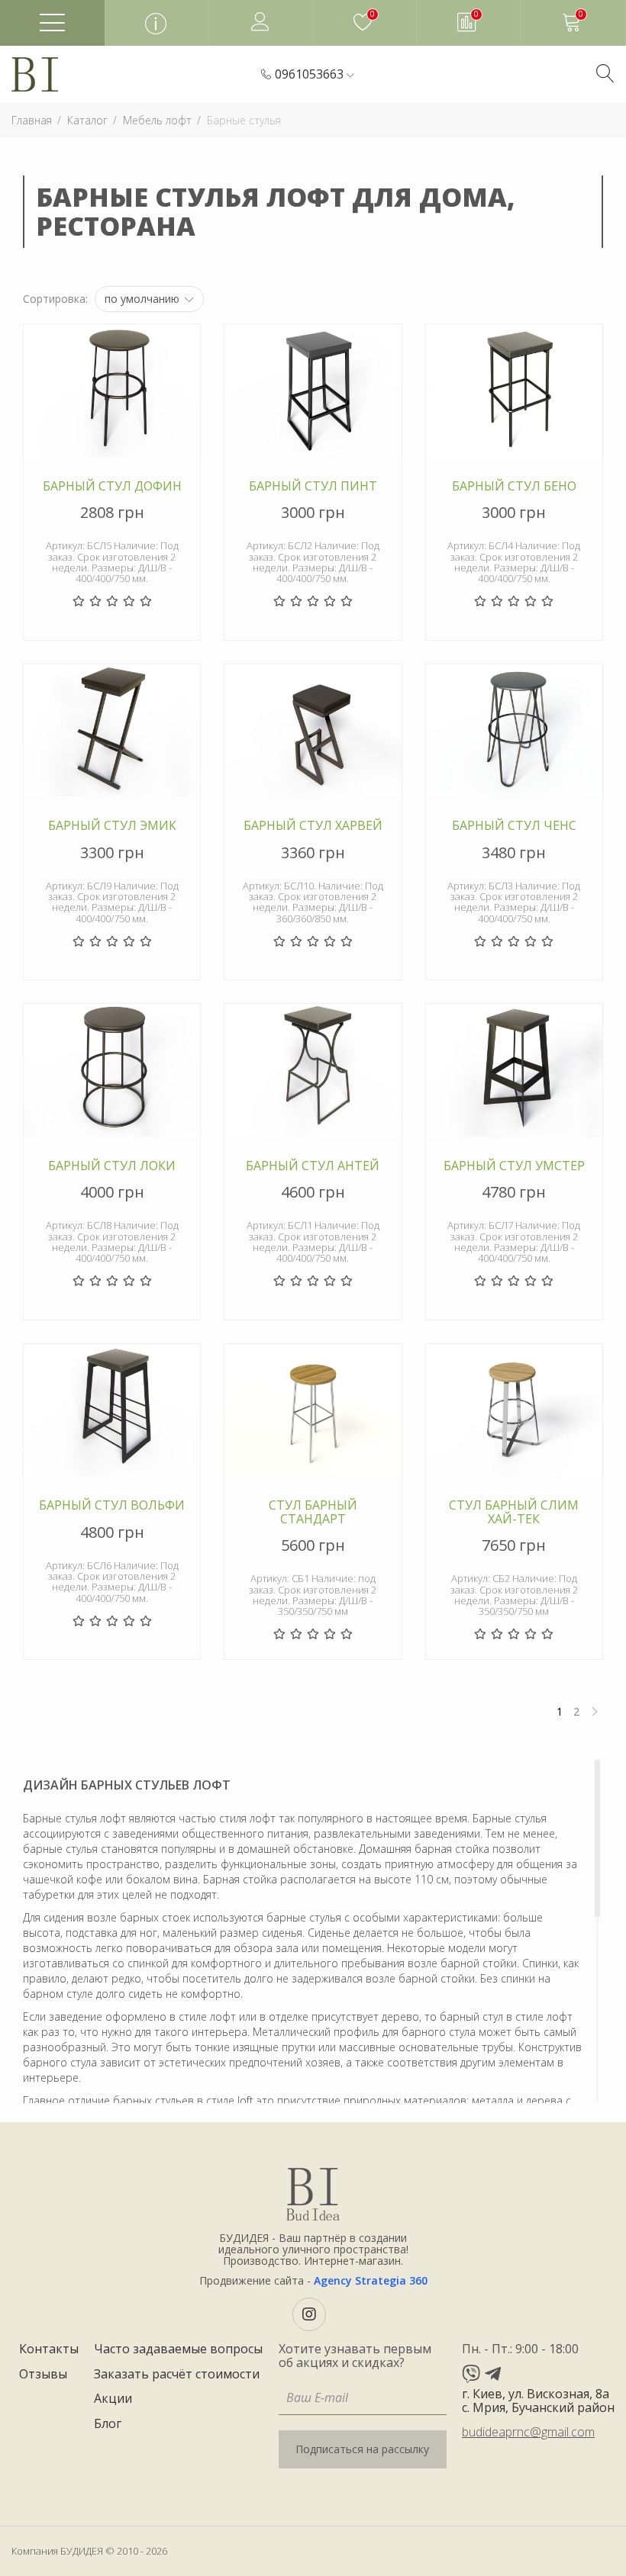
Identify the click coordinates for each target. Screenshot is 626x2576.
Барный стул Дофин (112, 487)
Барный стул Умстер (514, 1166)
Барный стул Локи (112, 1166)
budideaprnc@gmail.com (528, 2432)
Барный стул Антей (313, 1166)
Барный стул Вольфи (112, 1506)
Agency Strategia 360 (371, 2280)
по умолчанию (144, 299)
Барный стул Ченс (514, 826)
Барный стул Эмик (112, 826)
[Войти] (260, 23)
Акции (113, 2399)
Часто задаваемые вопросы (178, 2349)
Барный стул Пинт (313, 487)
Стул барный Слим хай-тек (514, 1512)
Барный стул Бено (514, 487)
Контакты (49, 2349)
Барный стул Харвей (313, 826)
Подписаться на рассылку (362, 2449)
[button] (315, 75)
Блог (108, 2424)
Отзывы (43, 2375)
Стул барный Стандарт (313, 1512)
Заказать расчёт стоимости (177, 2375)
